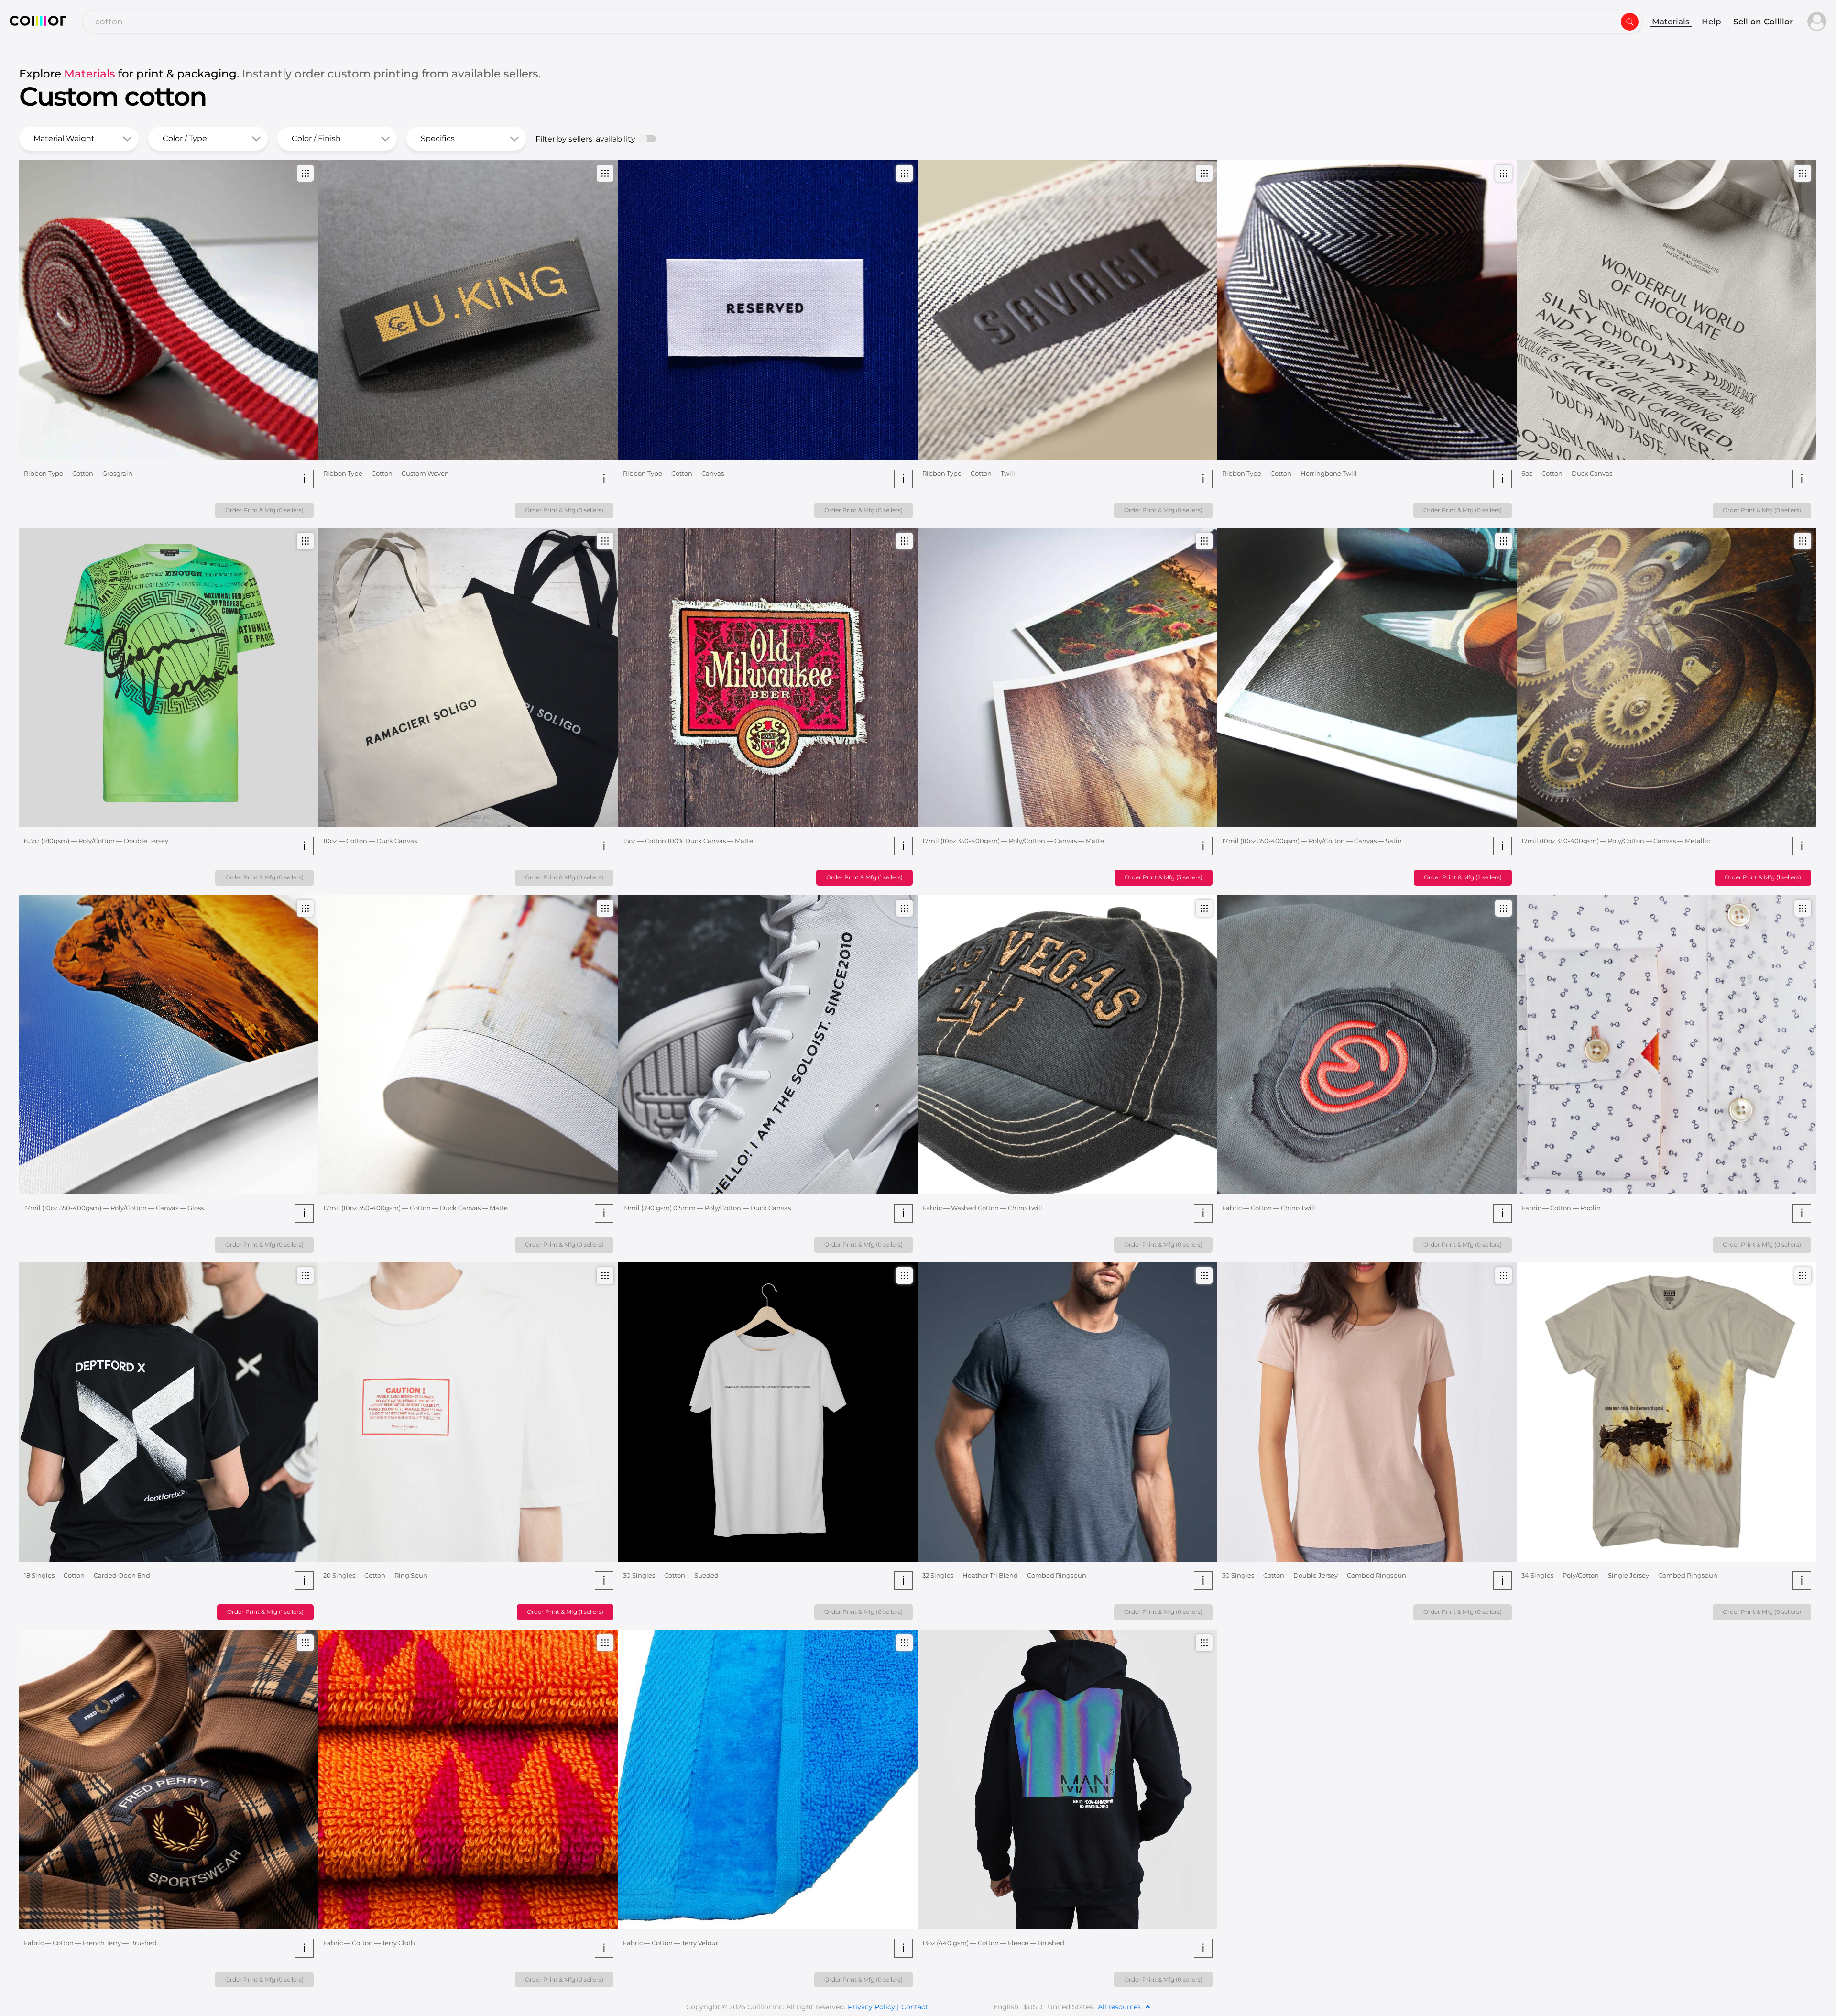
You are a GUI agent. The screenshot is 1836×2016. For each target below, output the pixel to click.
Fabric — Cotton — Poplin (1561, 1208)
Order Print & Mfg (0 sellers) (264, 510)
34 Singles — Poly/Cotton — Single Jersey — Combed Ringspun (1619, 1575)
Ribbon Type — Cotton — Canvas (673, 473)
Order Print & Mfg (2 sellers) (1463, 877)
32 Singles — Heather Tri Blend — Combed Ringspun (1004, 1575)
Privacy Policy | (873, 2007)
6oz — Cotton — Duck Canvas (1567, 473)
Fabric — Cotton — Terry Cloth (369, 1943)
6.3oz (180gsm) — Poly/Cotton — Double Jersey (96, 841)
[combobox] (863, 22)
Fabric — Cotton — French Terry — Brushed (90, 1943)
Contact (915, 2007)
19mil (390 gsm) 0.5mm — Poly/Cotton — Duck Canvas (707, 1208)
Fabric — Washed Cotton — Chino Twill (982, 1208)
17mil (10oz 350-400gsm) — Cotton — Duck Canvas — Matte (415, 1208)
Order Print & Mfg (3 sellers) (1164, 877)
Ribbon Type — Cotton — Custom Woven (386, 473)
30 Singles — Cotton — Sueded (671, 1575)
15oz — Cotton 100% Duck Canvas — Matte (688, 841)
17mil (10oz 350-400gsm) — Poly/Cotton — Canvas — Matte (1013, 841)
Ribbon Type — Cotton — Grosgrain (78, 473)
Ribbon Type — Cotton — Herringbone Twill (1290, 473)
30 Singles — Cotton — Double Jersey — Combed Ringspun (1314, 1575)
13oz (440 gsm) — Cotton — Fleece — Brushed (993, 1943)
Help (1711, 22)
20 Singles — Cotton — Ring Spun (375, 1575)
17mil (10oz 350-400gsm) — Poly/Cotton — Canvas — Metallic (1616, 841)
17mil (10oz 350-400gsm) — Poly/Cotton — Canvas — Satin (1312, 841)
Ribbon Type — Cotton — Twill (969, 473)
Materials (1671, 22)
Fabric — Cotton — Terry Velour (671, 1943)
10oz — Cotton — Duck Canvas (370, 841)
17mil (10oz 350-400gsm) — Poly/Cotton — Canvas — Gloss (114, 1208)
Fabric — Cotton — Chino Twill (1269, 1208)
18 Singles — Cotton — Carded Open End (87, 1575)
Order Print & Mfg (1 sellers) (864, 877)
